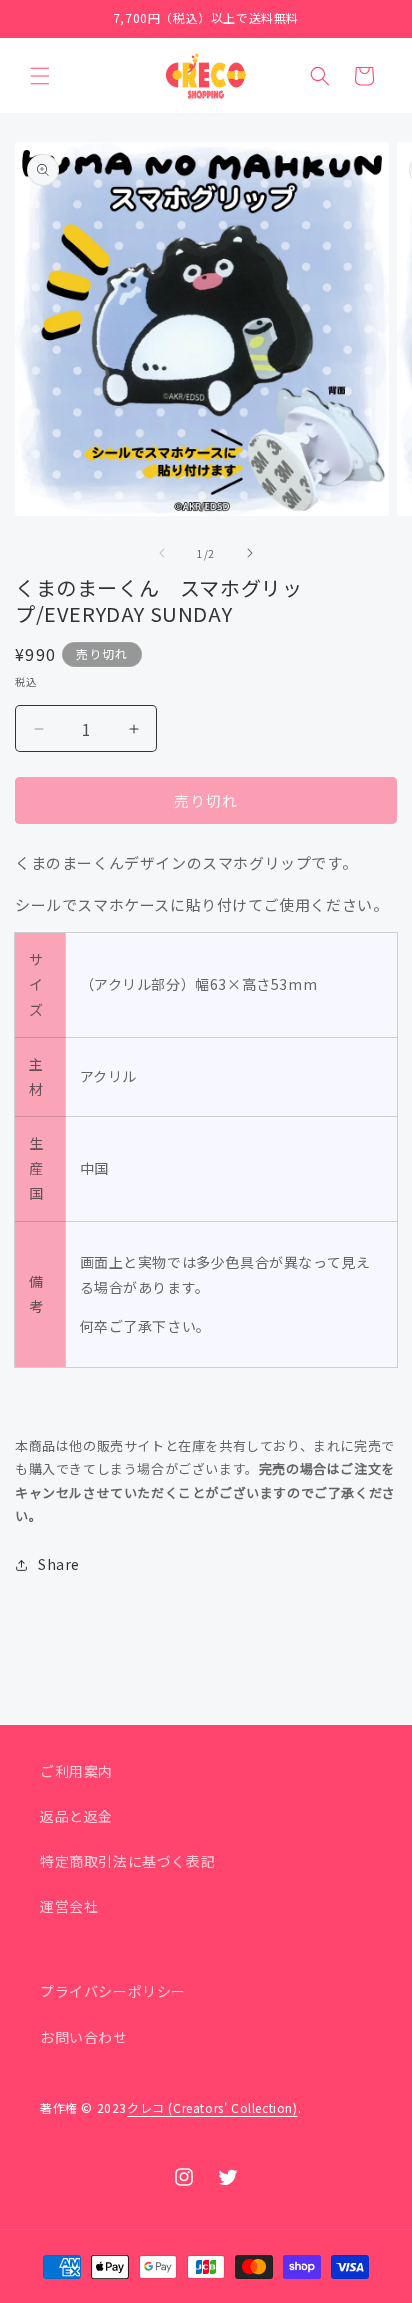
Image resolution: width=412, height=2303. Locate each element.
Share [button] (59, 1564)
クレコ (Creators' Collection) (212, 2107)
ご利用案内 (76, 1771)
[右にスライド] (250, 553)
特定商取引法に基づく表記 (127, 1861)
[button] (40, 76)
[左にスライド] (162, 553)
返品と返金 (76, 1816)
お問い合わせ (84, 2037)
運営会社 (69, 1906)
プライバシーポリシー (113, 1991)
